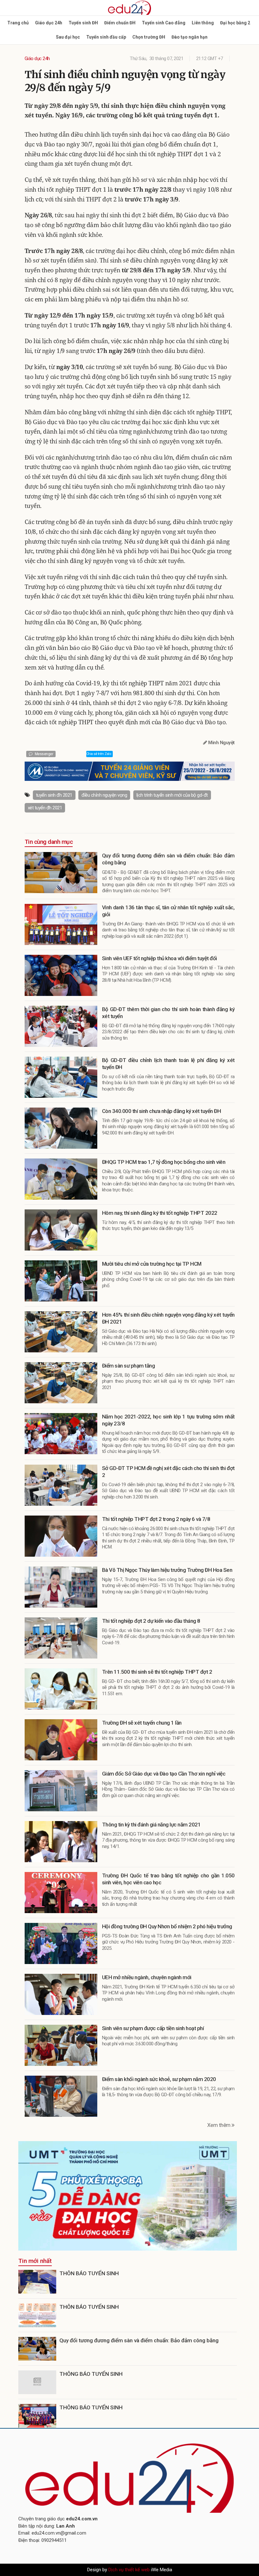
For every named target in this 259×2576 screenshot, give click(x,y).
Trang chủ (18, 23)
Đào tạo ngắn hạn (190, 37)
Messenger (43, 754)
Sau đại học (68, 37)
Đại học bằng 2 (235, 23)
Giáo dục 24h (49, 23)
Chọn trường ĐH (149, 37)
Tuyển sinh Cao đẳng (164, 23)
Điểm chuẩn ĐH (120, 23)
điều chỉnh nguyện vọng (104, 795)
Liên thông (203, 23)
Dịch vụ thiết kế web (129, 2570)
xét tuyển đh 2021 (45, 808)
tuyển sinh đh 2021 (54, 795)
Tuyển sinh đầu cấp (106, 37)
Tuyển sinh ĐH (83, 23)
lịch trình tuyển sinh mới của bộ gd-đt (172, 795)
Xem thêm (220, 2125)
